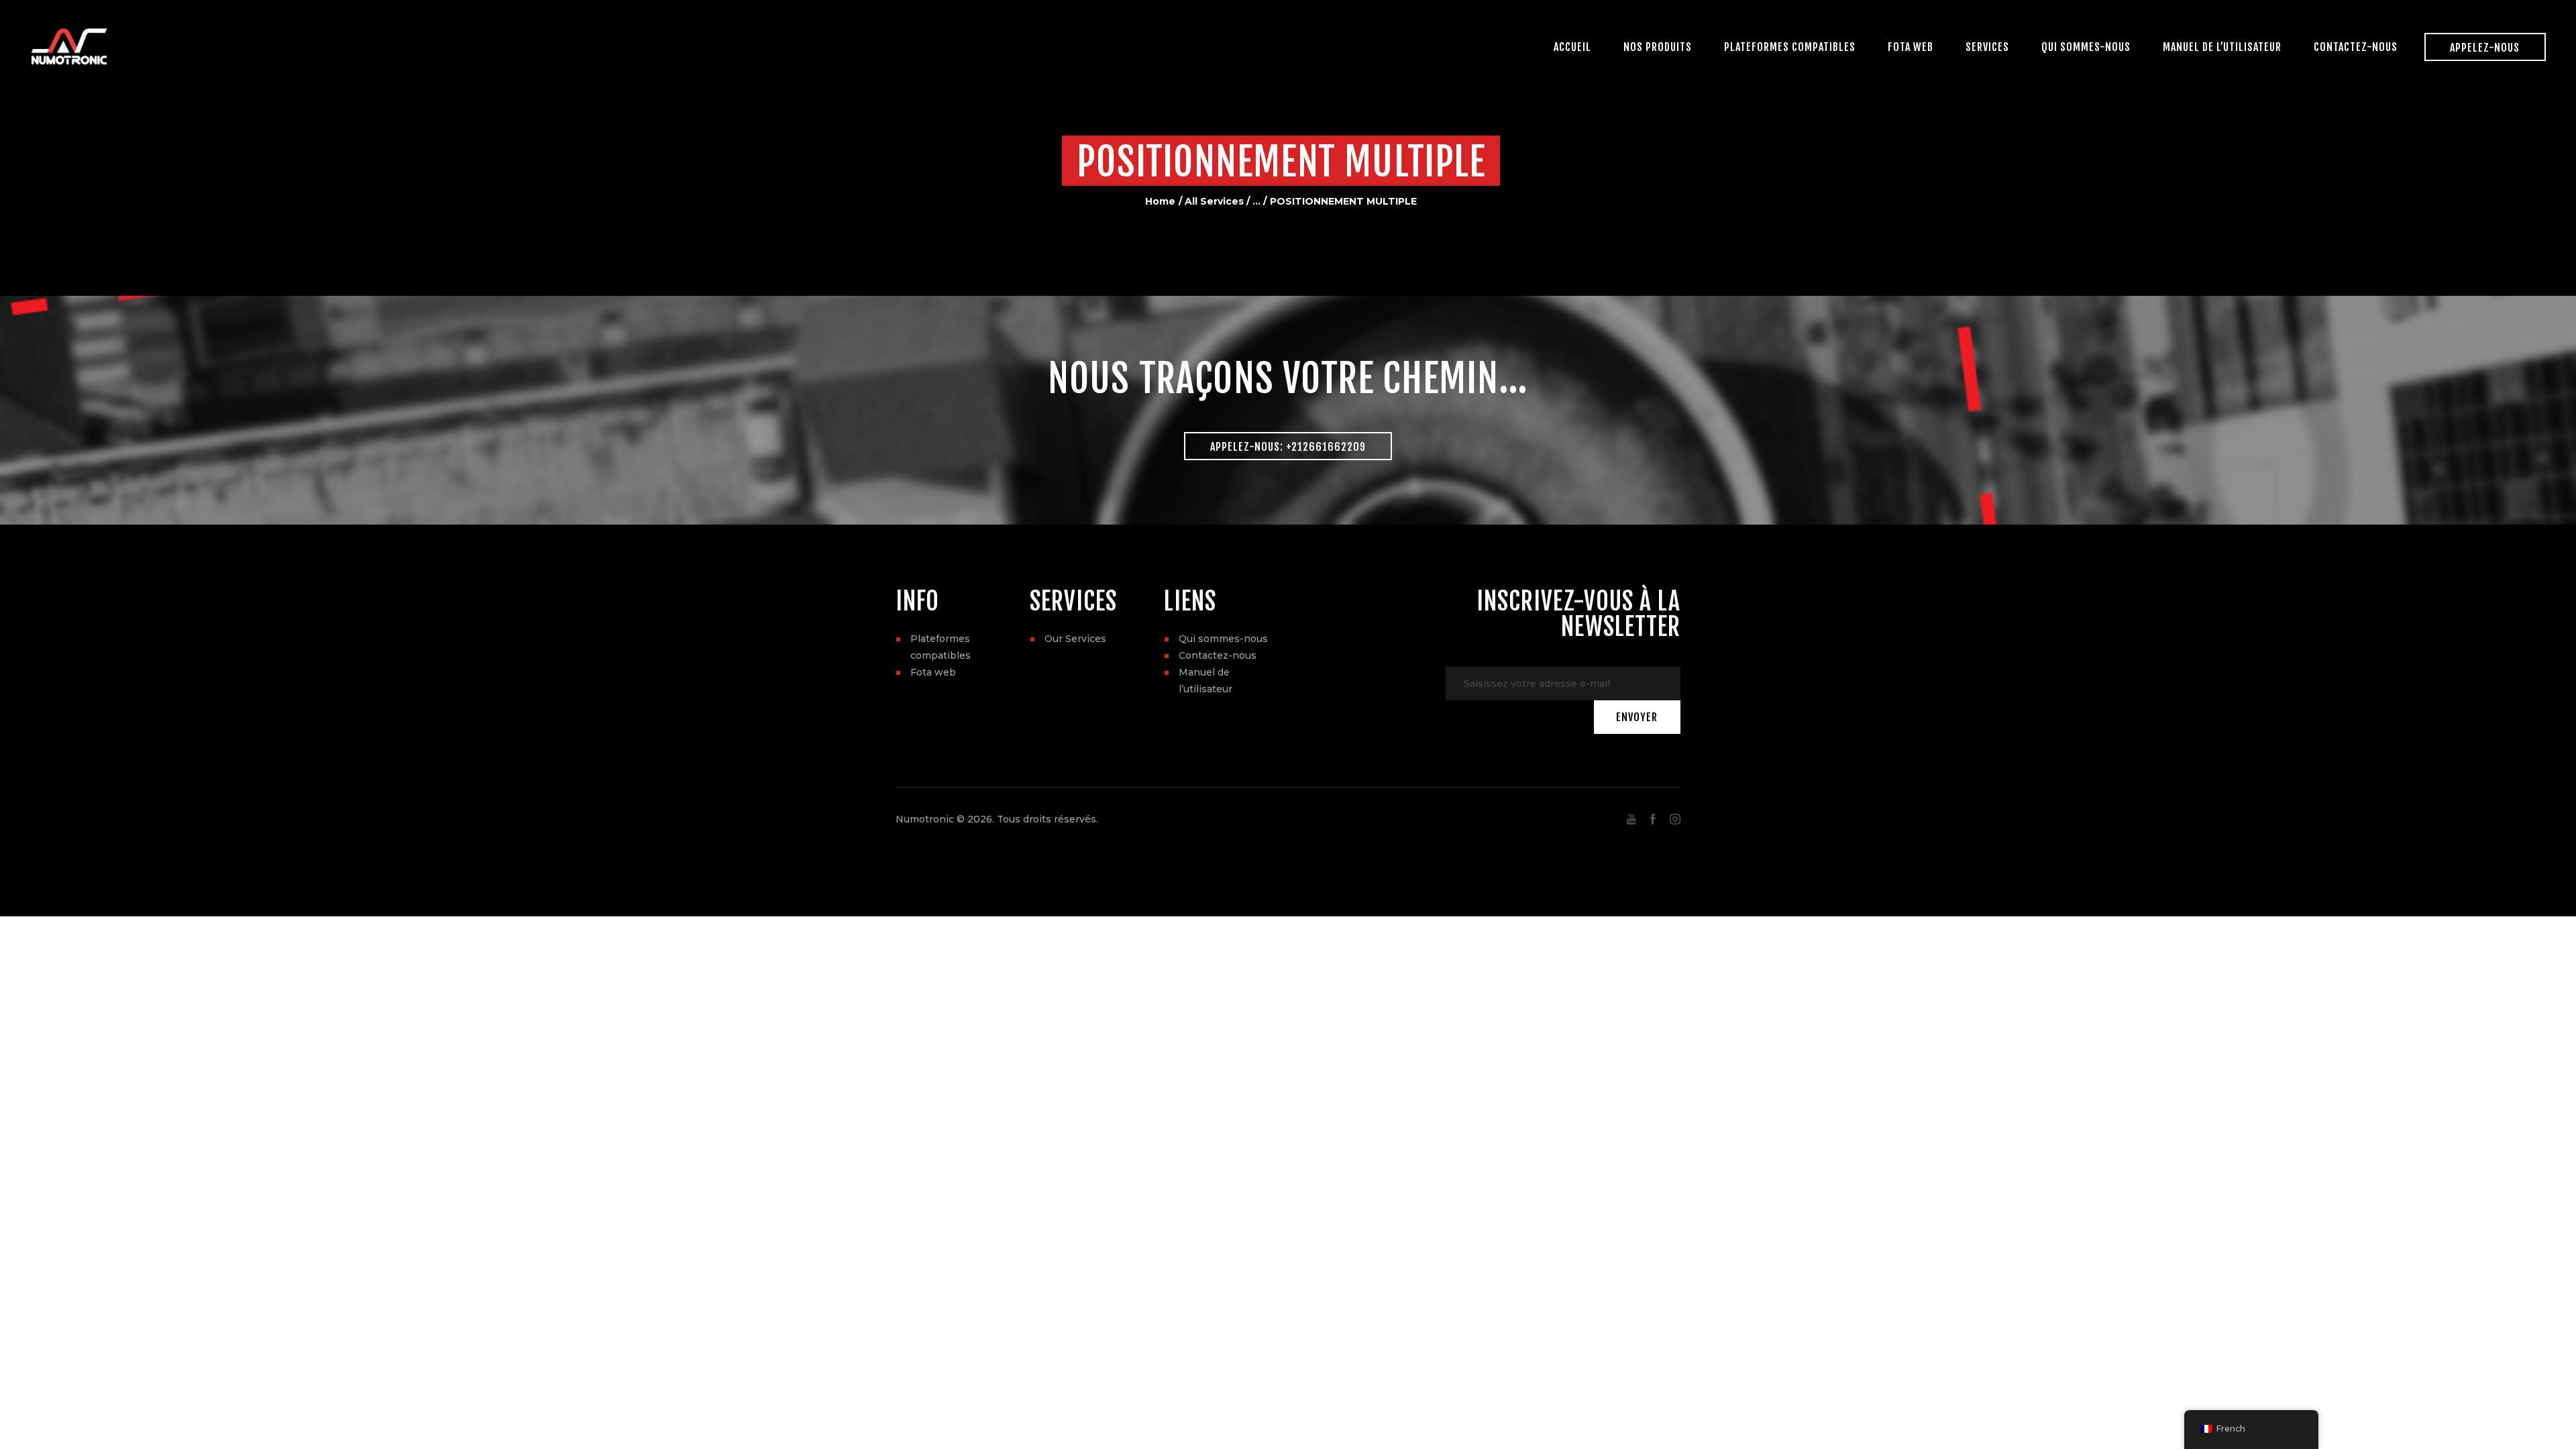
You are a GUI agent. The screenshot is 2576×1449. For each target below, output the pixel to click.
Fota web (933, 672)
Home (1160, 201)
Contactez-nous (1218, 655)
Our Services (1075, 639)
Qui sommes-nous (1223, 639)
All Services (1214, 201)
